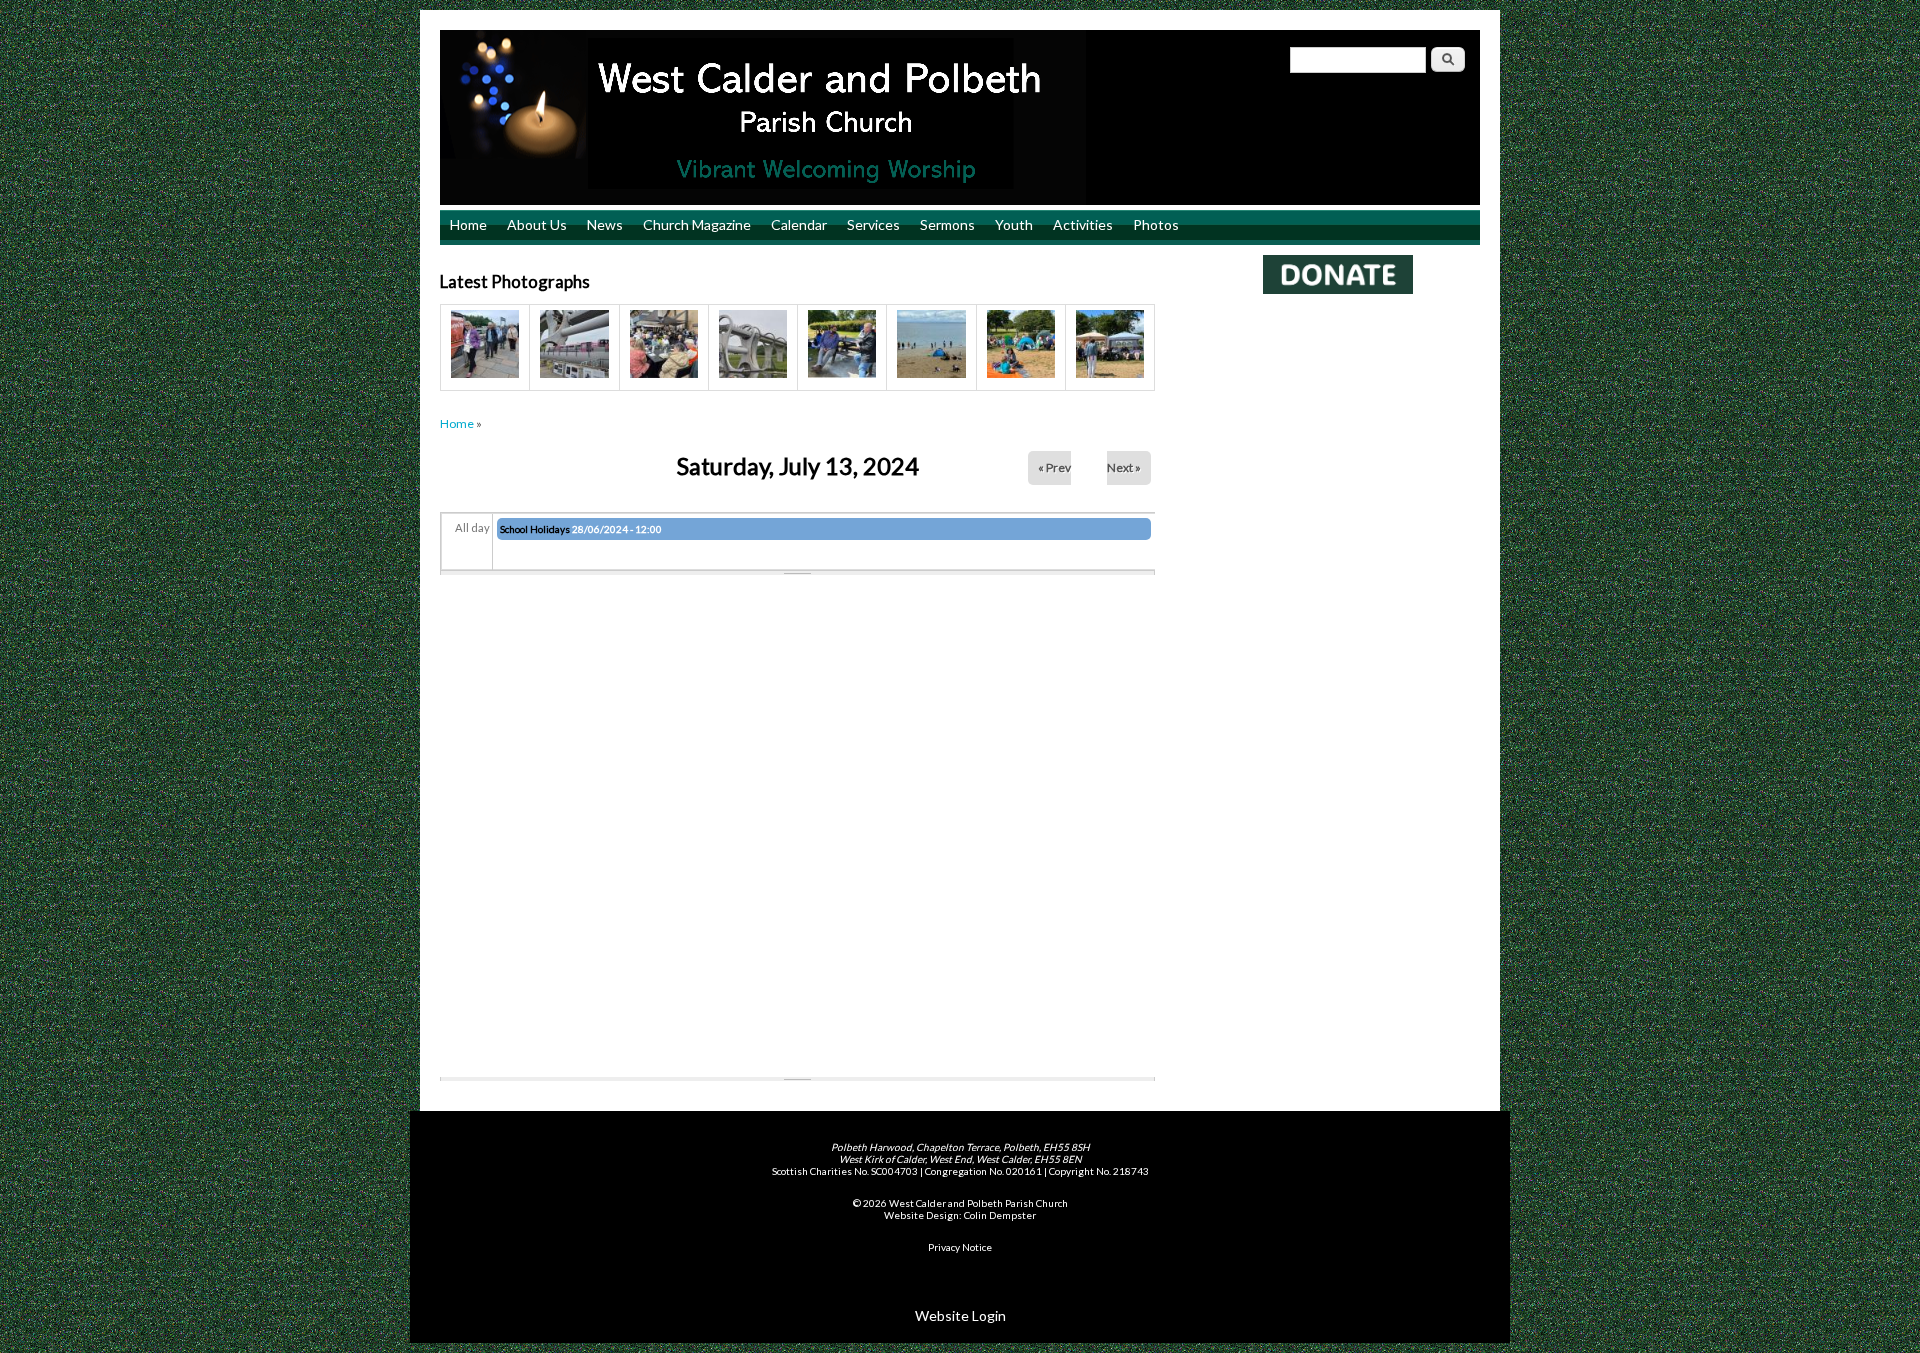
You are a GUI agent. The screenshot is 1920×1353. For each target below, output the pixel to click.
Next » (1124, 467)
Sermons (947, 224)
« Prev (1054, 467)
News (605, 224)
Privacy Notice (960, 1247)
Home (468, 224)
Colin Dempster (1000, 1215)
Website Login (960, 1315)
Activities (1083, 224)
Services (873, 224)
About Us (537, 224)
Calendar (799, 224)
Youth (1014, 224)
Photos (1156, 224)
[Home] (960, 117)
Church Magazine (697, 224)
